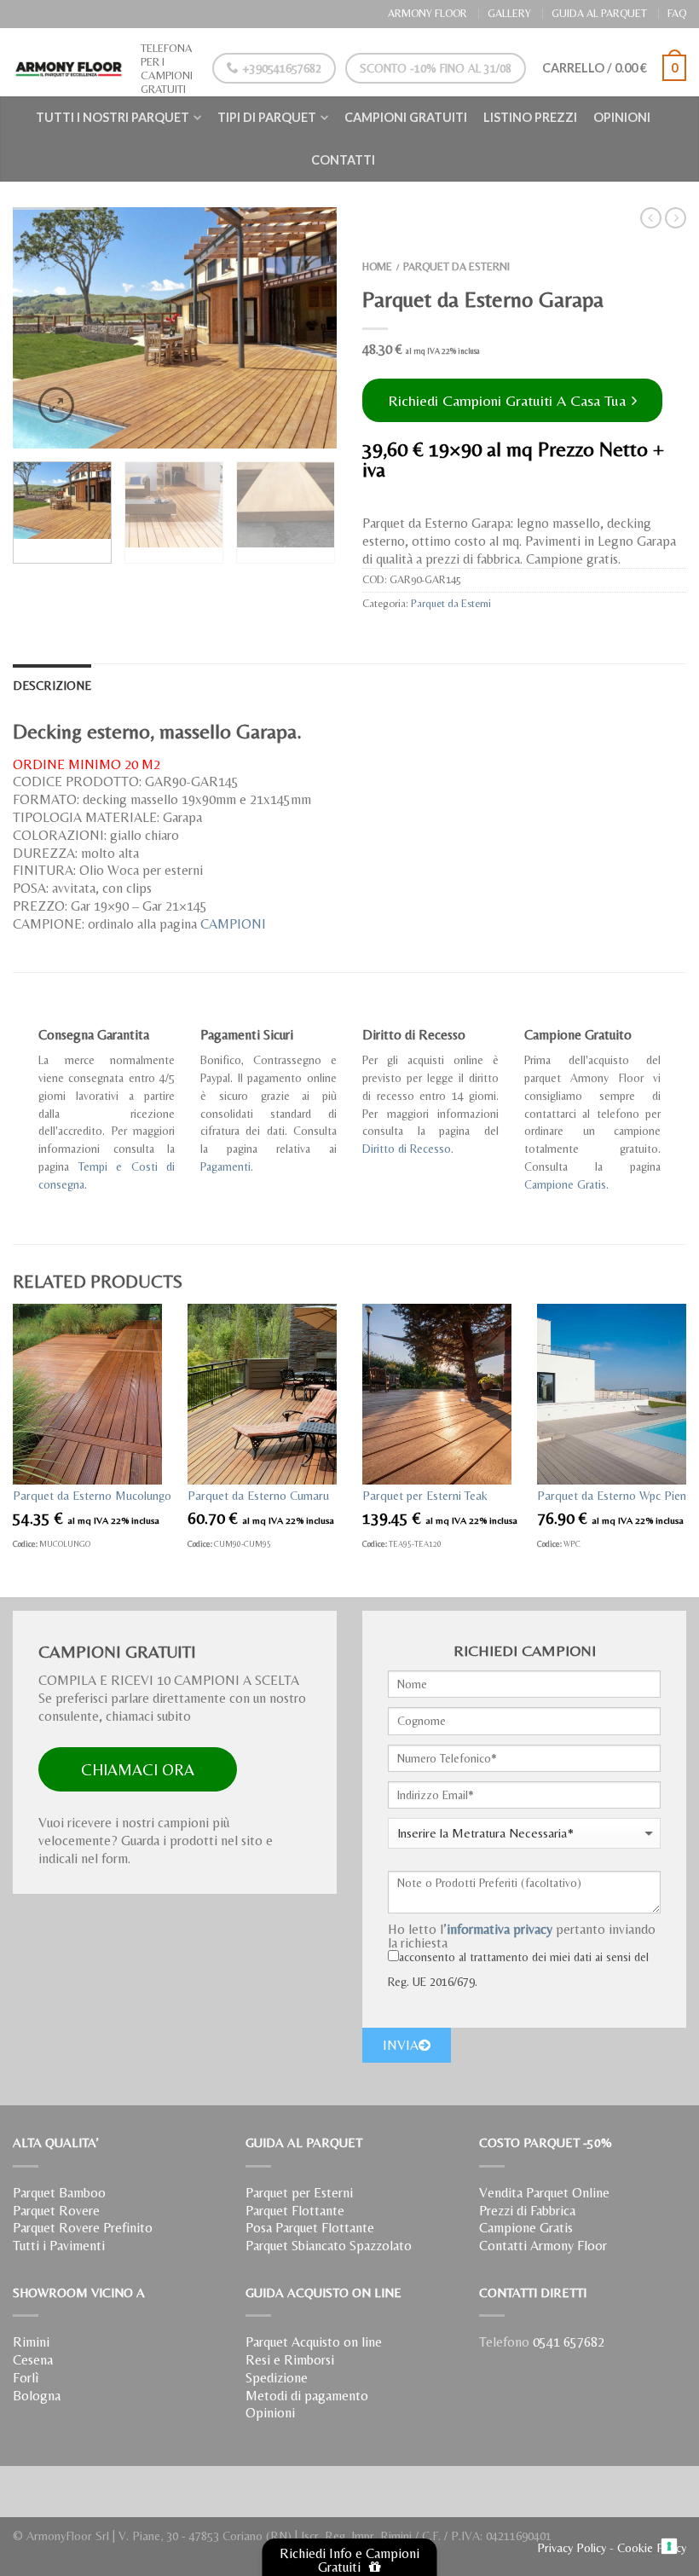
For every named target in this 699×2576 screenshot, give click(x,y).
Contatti (343, 160)
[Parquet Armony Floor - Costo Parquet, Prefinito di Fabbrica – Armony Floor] (68, 62)
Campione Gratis (565, 1184)
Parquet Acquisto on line (314, 2342)
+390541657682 (280, 68)
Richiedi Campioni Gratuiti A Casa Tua (509, 400)
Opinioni (622, 117)
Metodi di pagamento (307, 2396)
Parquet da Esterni (456, 266)
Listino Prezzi (530, 117)
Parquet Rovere (56, 2211)
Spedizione (277, 2378)
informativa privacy (500, 1929)
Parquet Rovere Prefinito (83, 2228)
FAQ (677, 13)
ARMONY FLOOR (427, 13)
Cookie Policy (652, 2548)
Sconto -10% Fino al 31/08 (436, 68)
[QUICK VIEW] (87, 1394)
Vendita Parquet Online (544, 2193)
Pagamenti (225, 1166)
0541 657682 (569, 2342)
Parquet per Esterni (299, 2193)
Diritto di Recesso (407, 1149)
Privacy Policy (572, 2548)
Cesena (33, 2360)
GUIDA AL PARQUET (599, 13)
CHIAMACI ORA (138, 1769)
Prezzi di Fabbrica (527, 2211)
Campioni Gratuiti (406, 117)
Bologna (37, 2396)
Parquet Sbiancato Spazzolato (329, 2246)
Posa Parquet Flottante (310, 2228)
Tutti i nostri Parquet (113, 117)
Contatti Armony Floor (543, 2246)
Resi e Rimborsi (290, 2360)
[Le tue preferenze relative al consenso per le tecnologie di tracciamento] (670, 2547)
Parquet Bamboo (59, 2193)
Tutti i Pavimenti (59, 2246)
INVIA (401, 2045)
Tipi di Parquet (267, 117)
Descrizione (52, 686)
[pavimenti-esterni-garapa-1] (175, 328)
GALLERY (509, 13)
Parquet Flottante (295, 2211)
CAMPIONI (233, 924)
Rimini (31, 2342)
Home (377, 266)
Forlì (26, 2378)
